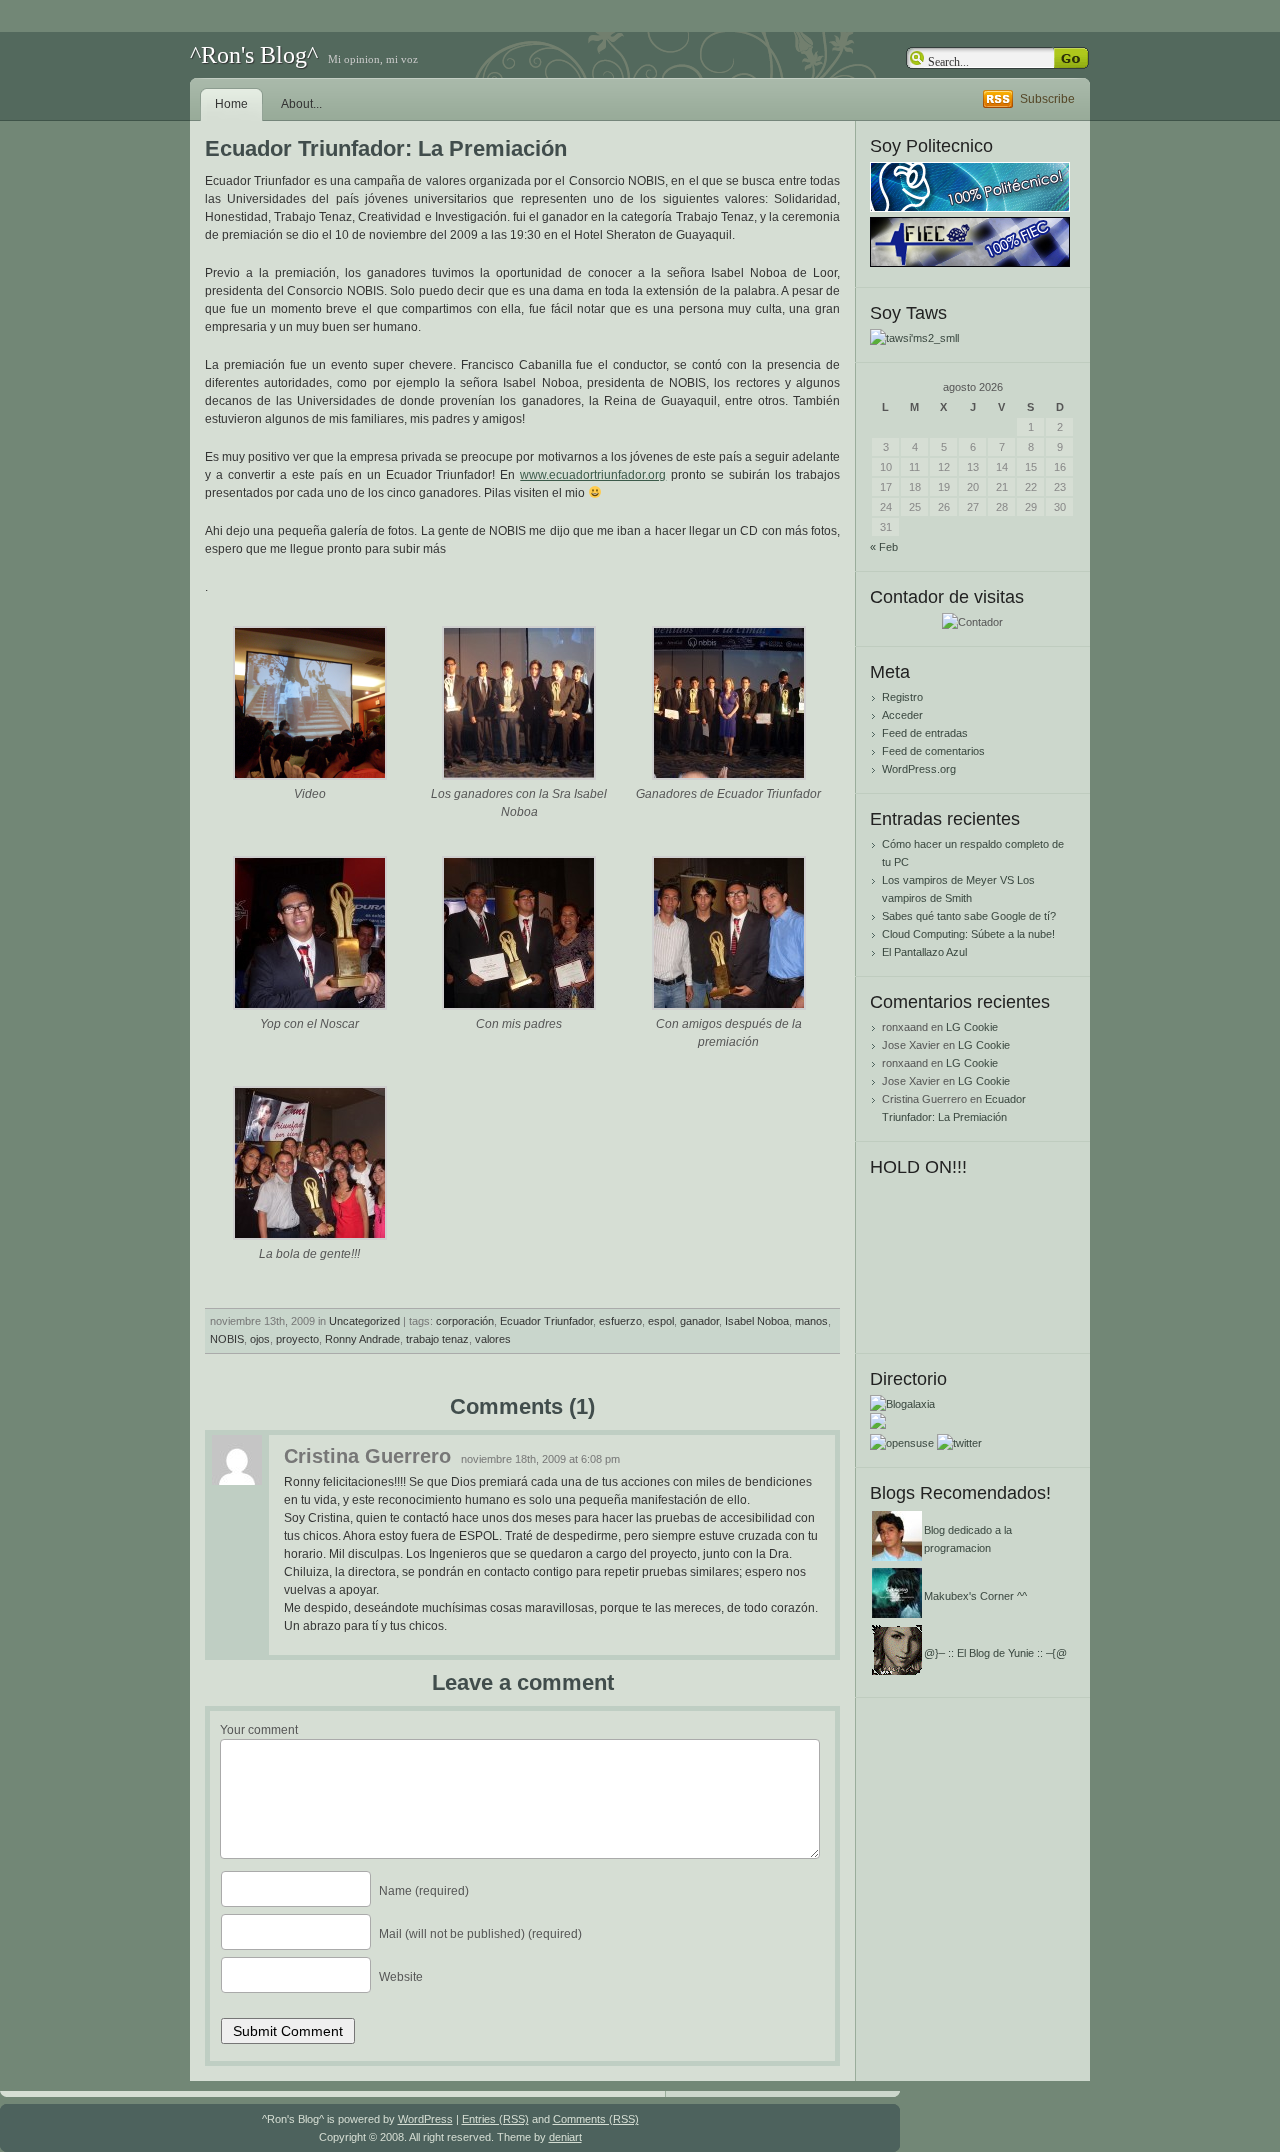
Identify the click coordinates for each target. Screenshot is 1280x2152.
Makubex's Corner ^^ (975, 1596)
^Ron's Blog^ (254, 55)
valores (493, 1339)
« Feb (884, 547)
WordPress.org (919, 769)
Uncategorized (364, 1321)
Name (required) (424, 1891)
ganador (699, 1321)
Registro (902, 697)
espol (661, 1321)
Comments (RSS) (596, 2119)
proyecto (297, 1339)
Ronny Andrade (362, 1339)
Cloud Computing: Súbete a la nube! (968, 934)
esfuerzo (620, 1321)
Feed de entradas (925, 733)
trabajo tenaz (437, 1339)
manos (811, 1321)
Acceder (902, 715)
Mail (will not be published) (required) (480, 1934)
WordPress (425, 2119)
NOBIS (227, 1339)
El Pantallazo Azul (924, 952)
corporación (465, 1321)
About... (301, 104)
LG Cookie (972, 1027)
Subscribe (1047, 99)
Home (231, 104)
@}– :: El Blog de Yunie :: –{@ (995, 1653)
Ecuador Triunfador (546, 1321)
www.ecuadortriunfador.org (593, 475)
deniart (565, 2137)
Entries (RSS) (495, 2119)
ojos (260, 1339)
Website (401, 1977)
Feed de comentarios (933, 751)
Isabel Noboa (757, 1321)
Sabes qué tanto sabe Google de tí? (969, 916)
